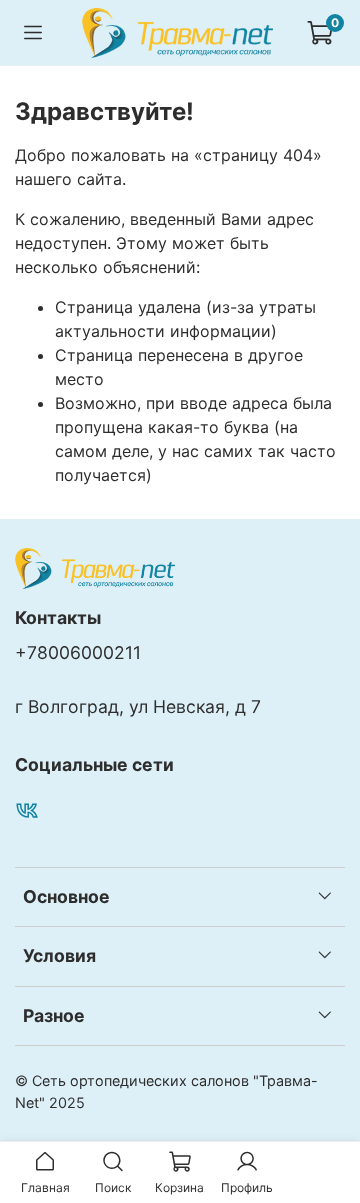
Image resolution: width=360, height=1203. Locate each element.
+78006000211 (78, 652)
